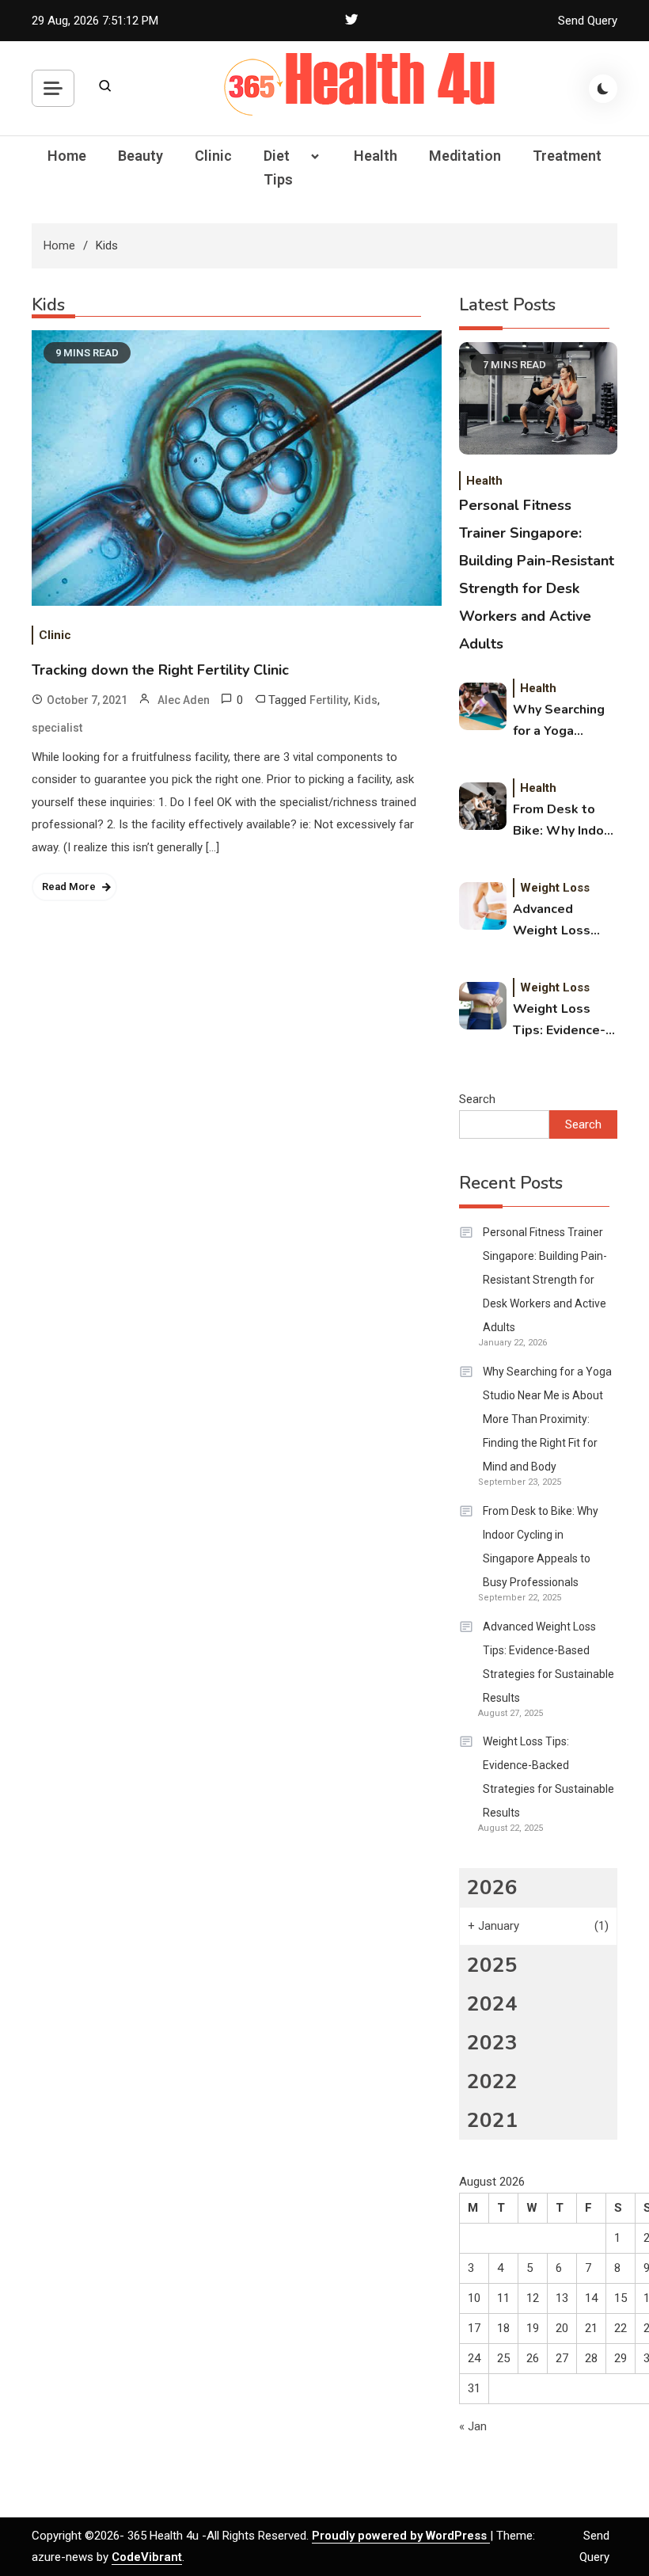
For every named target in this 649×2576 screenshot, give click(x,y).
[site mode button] (603, 89)
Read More (69, 887)
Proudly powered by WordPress (401, 2536)
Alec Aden (184, 700)
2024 (492, 2004)
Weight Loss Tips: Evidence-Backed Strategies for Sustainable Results (559, 1021)
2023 (492, 2043)
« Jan (473, 2426)
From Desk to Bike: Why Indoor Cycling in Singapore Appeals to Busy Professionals (565, 821)
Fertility (329, 700)
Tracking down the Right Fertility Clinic (160, 670)
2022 (492, 2081)
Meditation (465, 156)
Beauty (140, 156)
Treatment (567, 156)
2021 (492, 2120)
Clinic (213, 156)
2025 (492, 1965)
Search (477, 1099)
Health (376, 156)
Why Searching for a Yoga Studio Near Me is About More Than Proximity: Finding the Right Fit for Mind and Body (565, 721)
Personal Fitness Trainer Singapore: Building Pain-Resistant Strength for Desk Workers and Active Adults (545, 1280)
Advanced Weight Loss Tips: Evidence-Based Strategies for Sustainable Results (559, 921)
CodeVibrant (147, 2557)
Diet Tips (278, 167)
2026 (492, 1887)
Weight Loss (555, 888)
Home (67, 156)
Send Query (588, 21)
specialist (57, 728)
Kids (366, 700)
